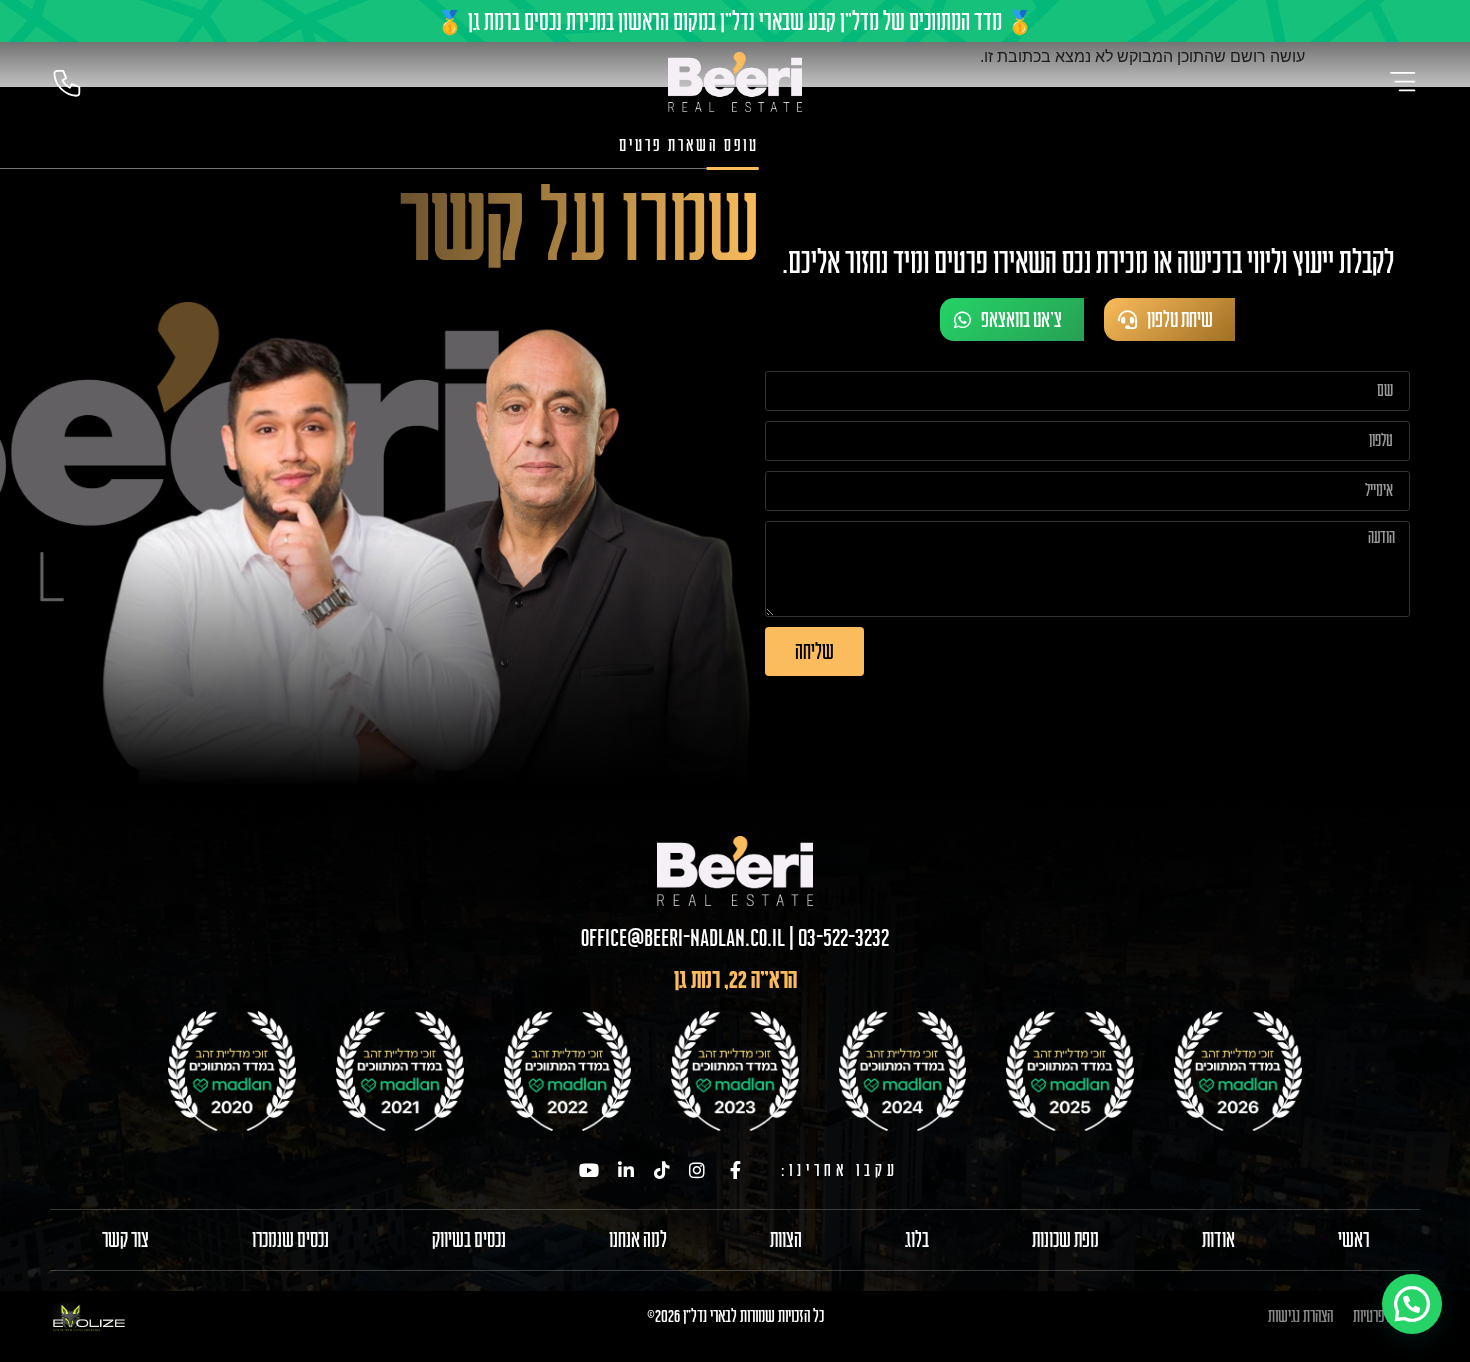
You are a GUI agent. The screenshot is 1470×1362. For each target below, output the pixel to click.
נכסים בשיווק (469, 1240)
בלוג (917, 1240)
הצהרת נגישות (1300, 1315)
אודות (1218, 1240)
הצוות (786, 1240)
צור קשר (125, 1240)
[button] (1412, 1304)
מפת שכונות (1065, 1240)
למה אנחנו (638, 1240)
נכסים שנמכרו (290, 1240)
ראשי (1353, 1240)
